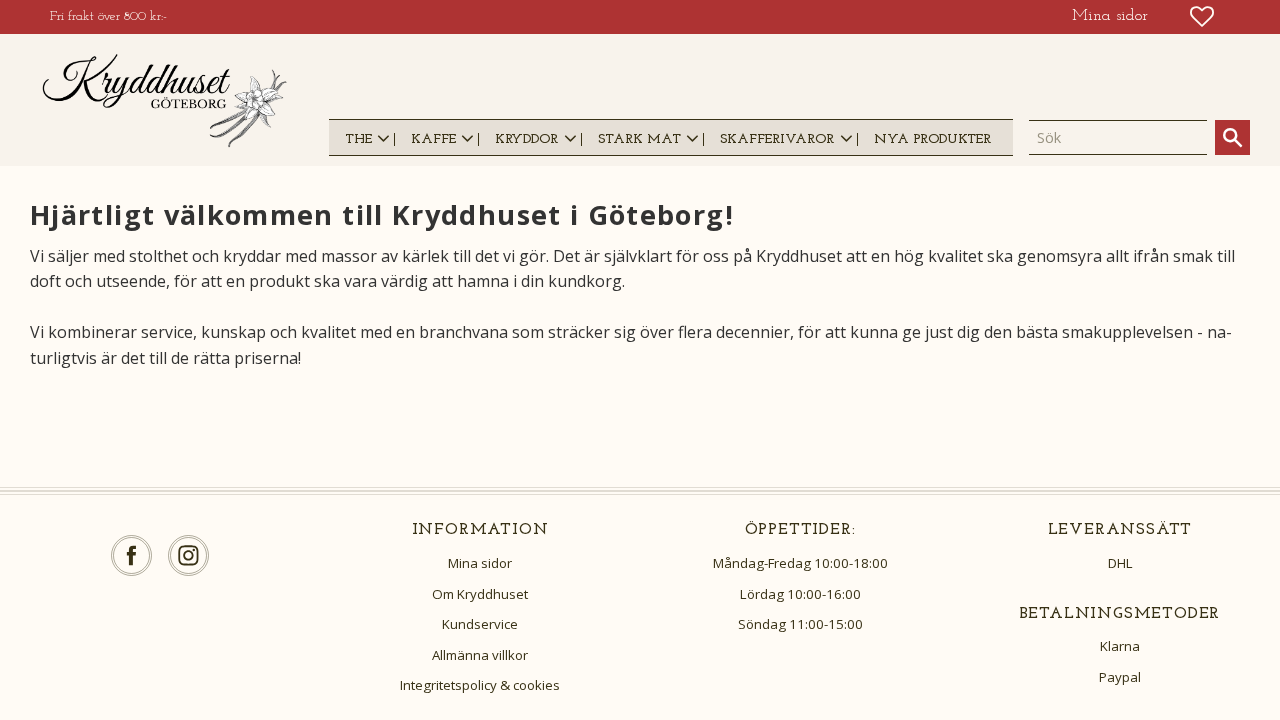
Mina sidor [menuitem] (1110, 16)
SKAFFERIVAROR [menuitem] (777, 139)
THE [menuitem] (358, 139)
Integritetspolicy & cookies (480, 685)
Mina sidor (480, 563)
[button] (1202, 16)
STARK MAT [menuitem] (639, 139)
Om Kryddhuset (480, 594)
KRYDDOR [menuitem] (526, 139)
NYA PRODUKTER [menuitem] (932, 139)
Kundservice (480, 624)
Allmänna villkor (480, 655)
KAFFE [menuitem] (433, 139)
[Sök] (1232, 137)
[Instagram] (188, 555)
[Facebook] (131, 555)
